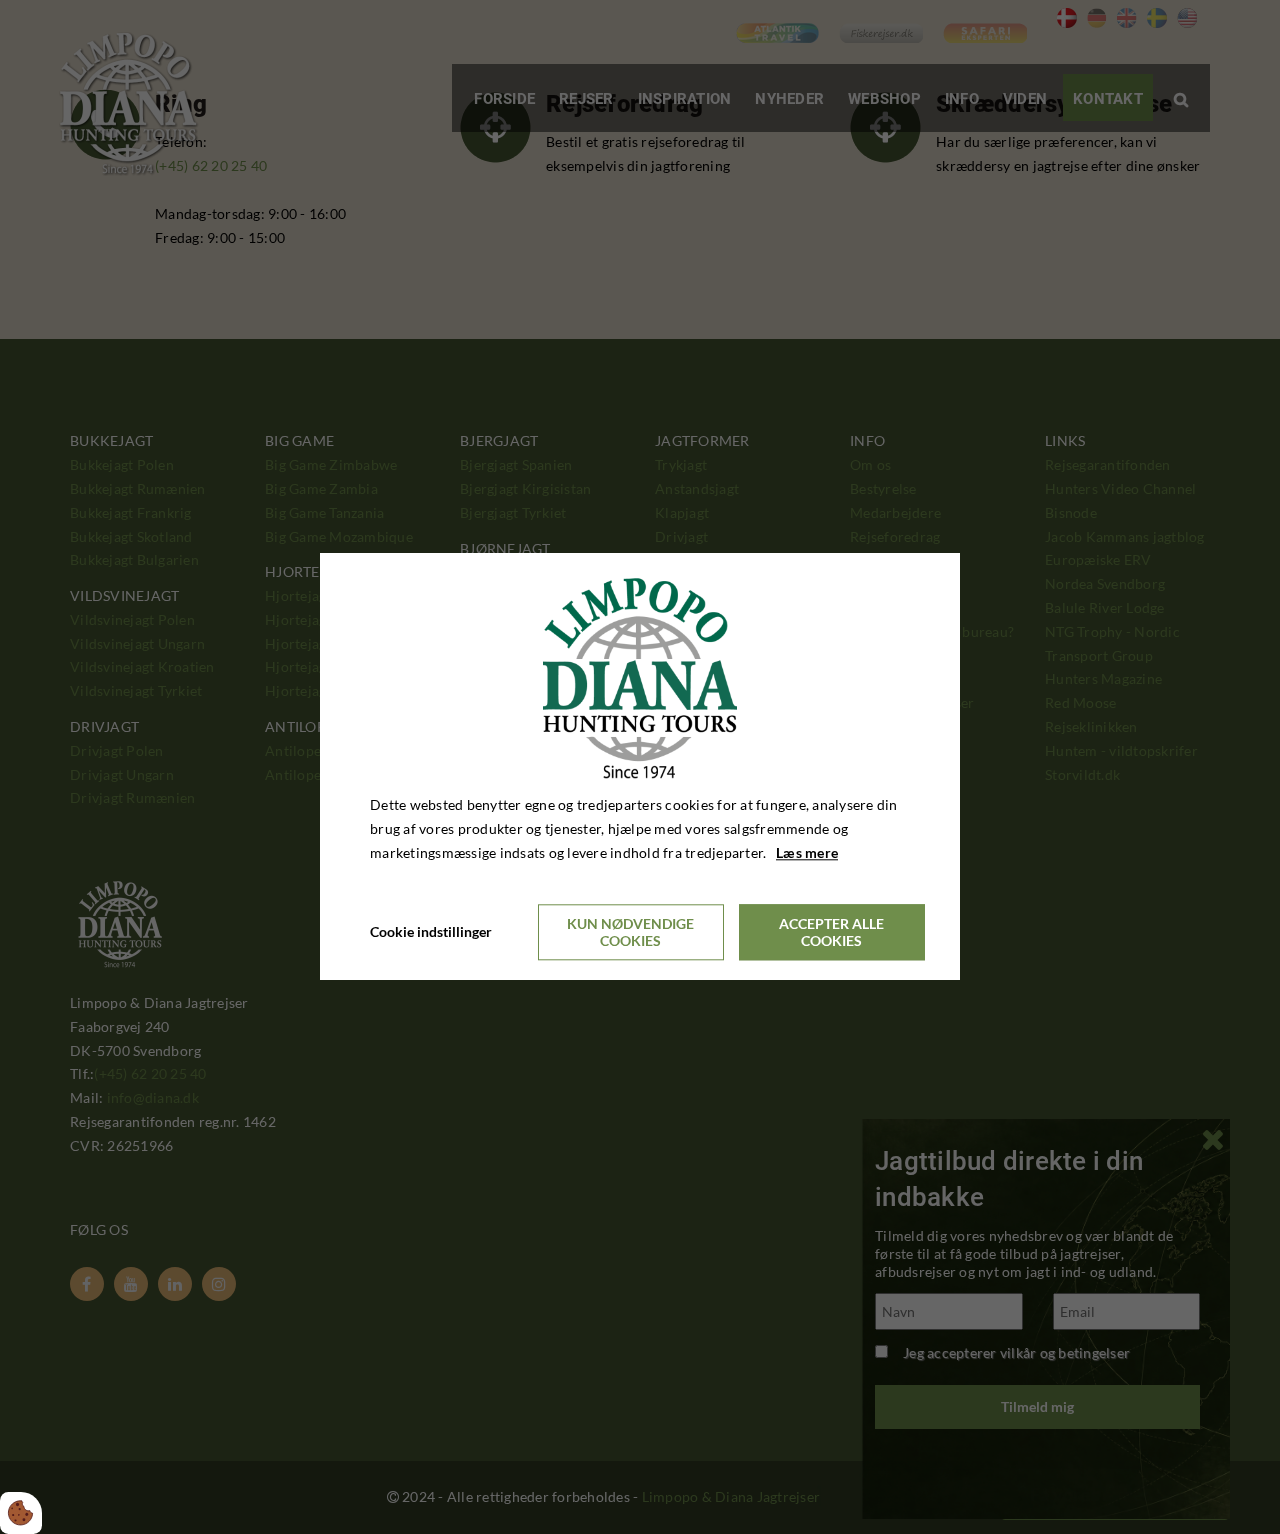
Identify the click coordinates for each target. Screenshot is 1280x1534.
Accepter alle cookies (831, 933)
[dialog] (640, 766)
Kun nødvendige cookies (630, 933)
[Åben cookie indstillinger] (21, 1513)
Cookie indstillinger (431, 932)
